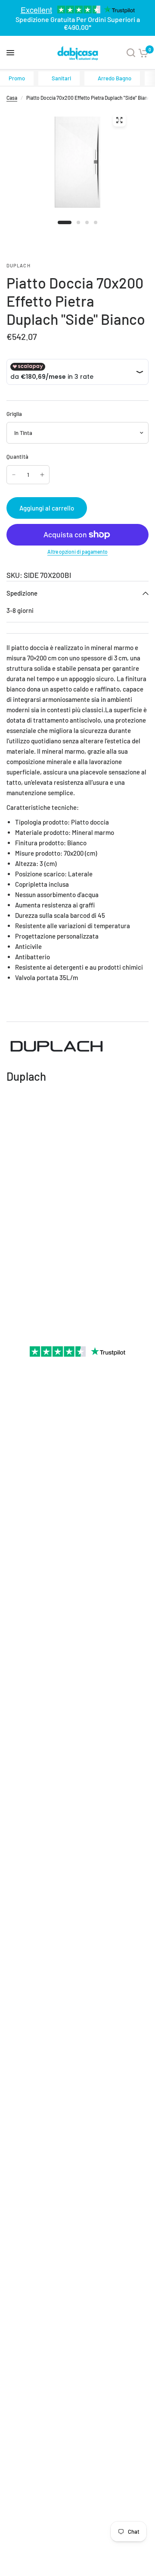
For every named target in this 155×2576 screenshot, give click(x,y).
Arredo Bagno (115, 78)
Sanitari (61, 78)
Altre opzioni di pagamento (77, 552)
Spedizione (22, 593)
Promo (17, 78)
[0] (143, 53)
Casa (12, 98)
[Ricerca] (131, 53)
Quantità (17, 457)
